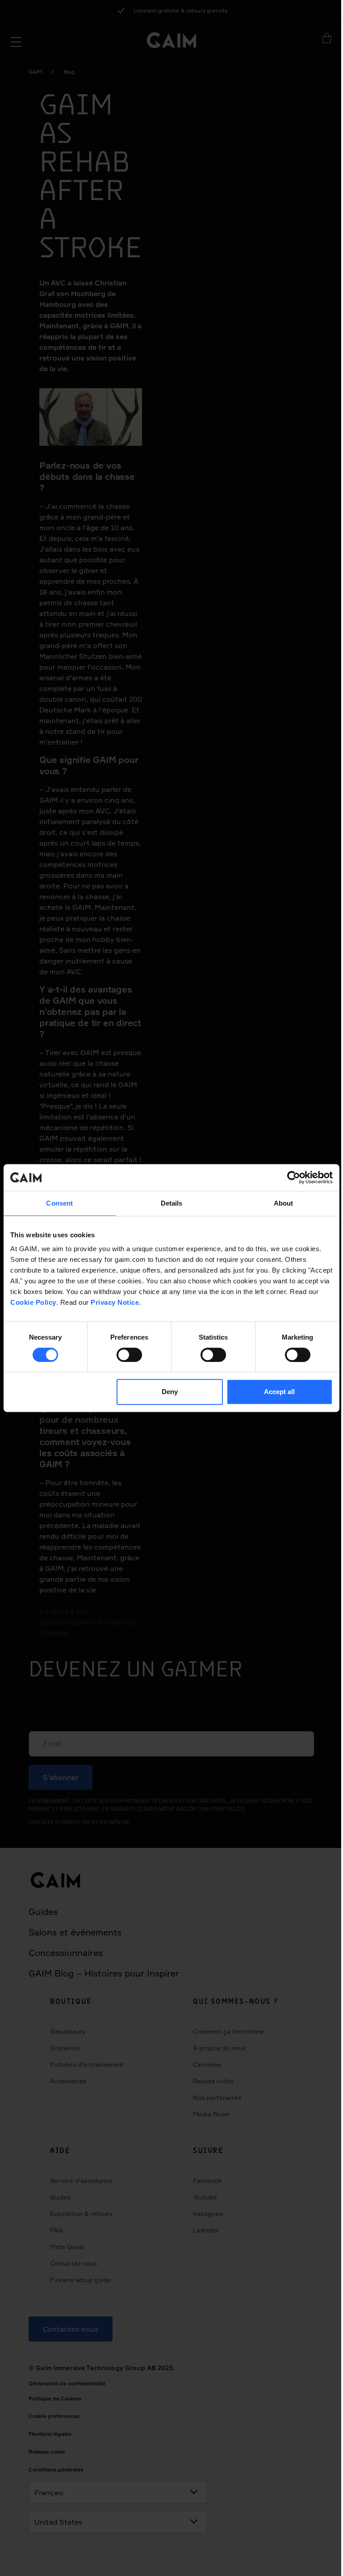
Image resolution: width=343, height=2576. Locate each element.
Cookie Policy (33, 1302)
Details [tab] (172, 1203)
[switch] (129, 1355)
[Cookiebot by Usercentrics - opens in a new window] (294, 1177)
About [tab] (284, 1203)
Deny (170, 1392)
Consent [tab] (59, 1203)
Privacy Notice (115, 1302)
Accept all (279, 1392)
